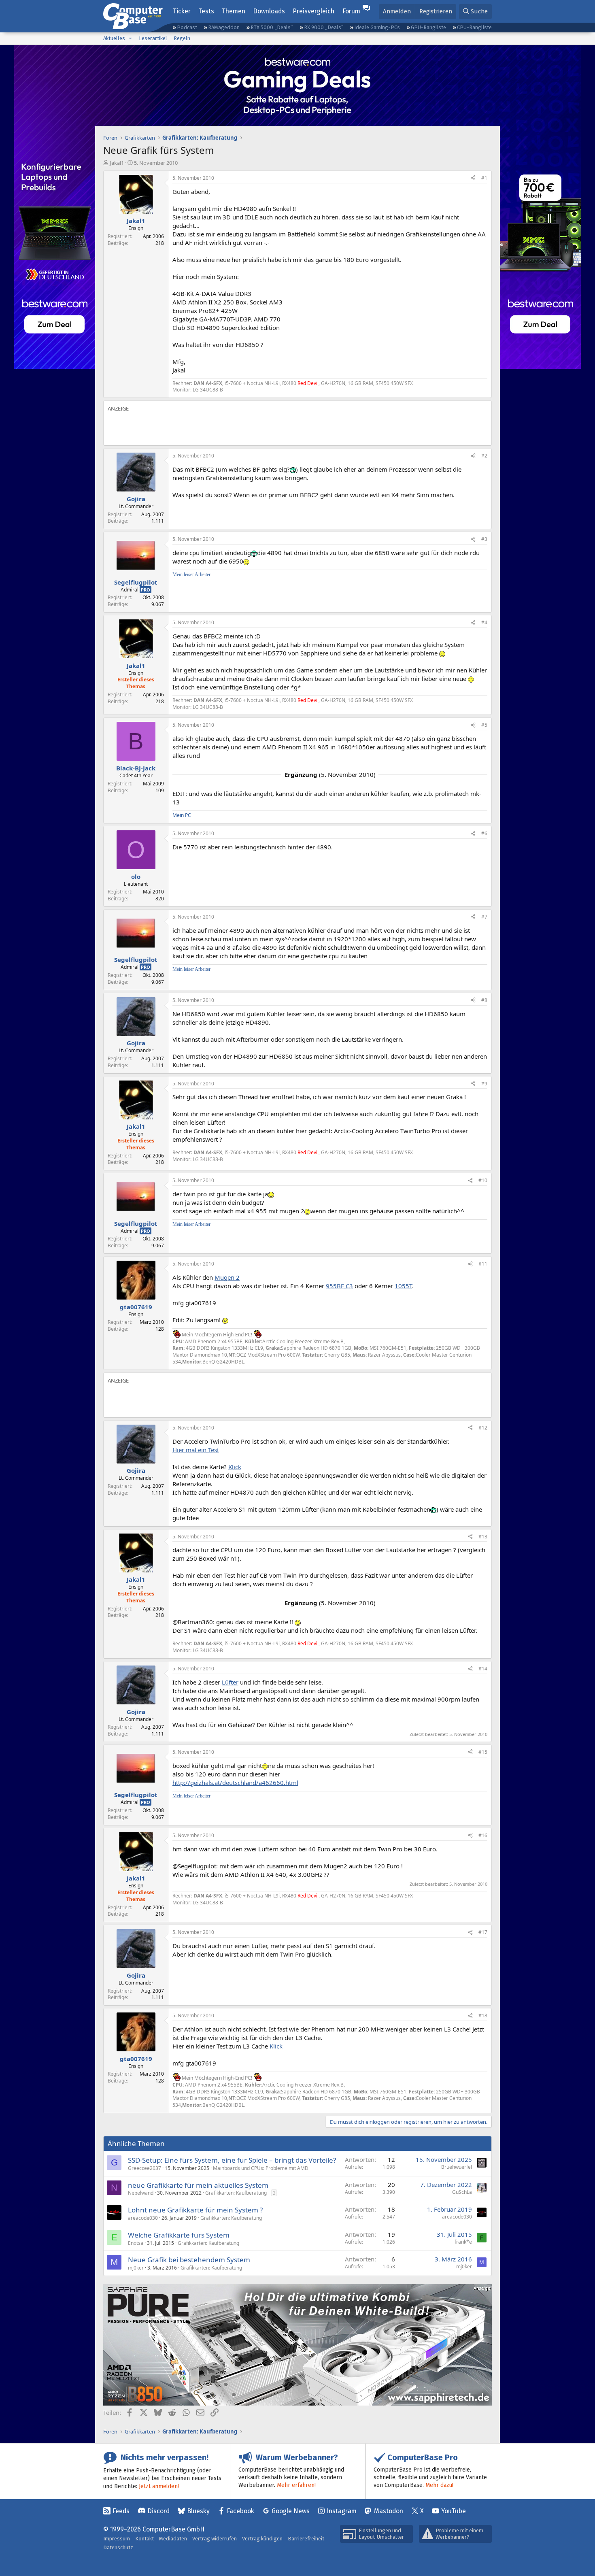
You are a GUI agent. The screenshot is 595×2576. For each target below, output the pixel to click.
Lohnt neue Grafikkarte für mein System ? (195, 2210)
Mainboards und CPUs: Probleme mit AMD (261, 2168)
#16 (483, 1835)
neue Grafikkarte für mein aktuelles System (198, 2185)
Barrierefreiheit (306, 2539)
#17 (483, 1932)
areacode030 (143, 2218)
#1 (484, 178)
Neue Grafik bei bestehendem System (189, 2260)
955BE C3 (339, 1286)
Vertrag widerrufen (215, 2539)
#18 (483, 2015)
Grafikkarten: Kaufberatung (236, 2193)
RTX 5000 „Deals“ (272, 27)
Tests (206, 11)
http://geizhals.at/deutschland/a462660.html (235, 1783)
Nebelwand (141, 2193)
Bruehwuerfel (457, 2167)
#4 (484, 622)
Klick (235, 1467)
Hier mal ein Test (196, 1450)
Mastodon (389, 2511)
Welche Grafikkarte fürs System (179, 2235)
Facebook (240, 2511)
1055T (403, 1286)
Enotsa (136, 2243)
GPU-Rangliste (428, 27)
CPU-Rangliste (474, 27)
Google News (291, 2511)
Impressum (117, 2539)
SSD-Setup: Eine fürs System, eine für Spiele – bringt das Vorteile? (232, 2160)
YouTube (454, 2511)
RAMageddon (224, 27)
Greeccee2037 (144, 2168)
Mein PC (182, 815)
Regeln (182, 38)
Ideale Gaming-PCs (377, 27)
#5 (484, 725)
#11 (483, 1264)
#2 (484, 456)
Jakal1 (117, 163)
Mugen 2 (227, 1277)
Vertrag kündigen (262, 2539)
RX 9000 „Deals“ (324, 27)
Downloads (269, 11)
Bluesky (198, 2511)
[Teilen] (473, 178)
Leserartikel (153, 38)
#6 (484, 833)
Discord (158, 2511)
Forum (351, 11)
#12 (483, 1428)
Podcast (187, 27)
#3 (484, 539)
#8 (484, 1000)
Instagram (342, 2511)
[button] (130, 38)
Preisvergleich (313, 11)
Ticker (182, 11)
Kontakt (144, 2539)
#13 (483, 1537)
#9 (484, 1084)
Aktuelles (114, 38)
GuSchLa (462, 2192)
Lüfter (230, 1682)
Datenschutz (118, 2547)
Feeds (121, 2511)
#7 (484, 917)
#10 (483, 1180)
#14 (483, 1669)
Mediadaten (173, 2539)
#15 (483, 1752)
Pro (146, 590)
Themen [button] (234, 11)
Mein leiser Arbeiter (191, 574)
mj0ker (136, 2268)
